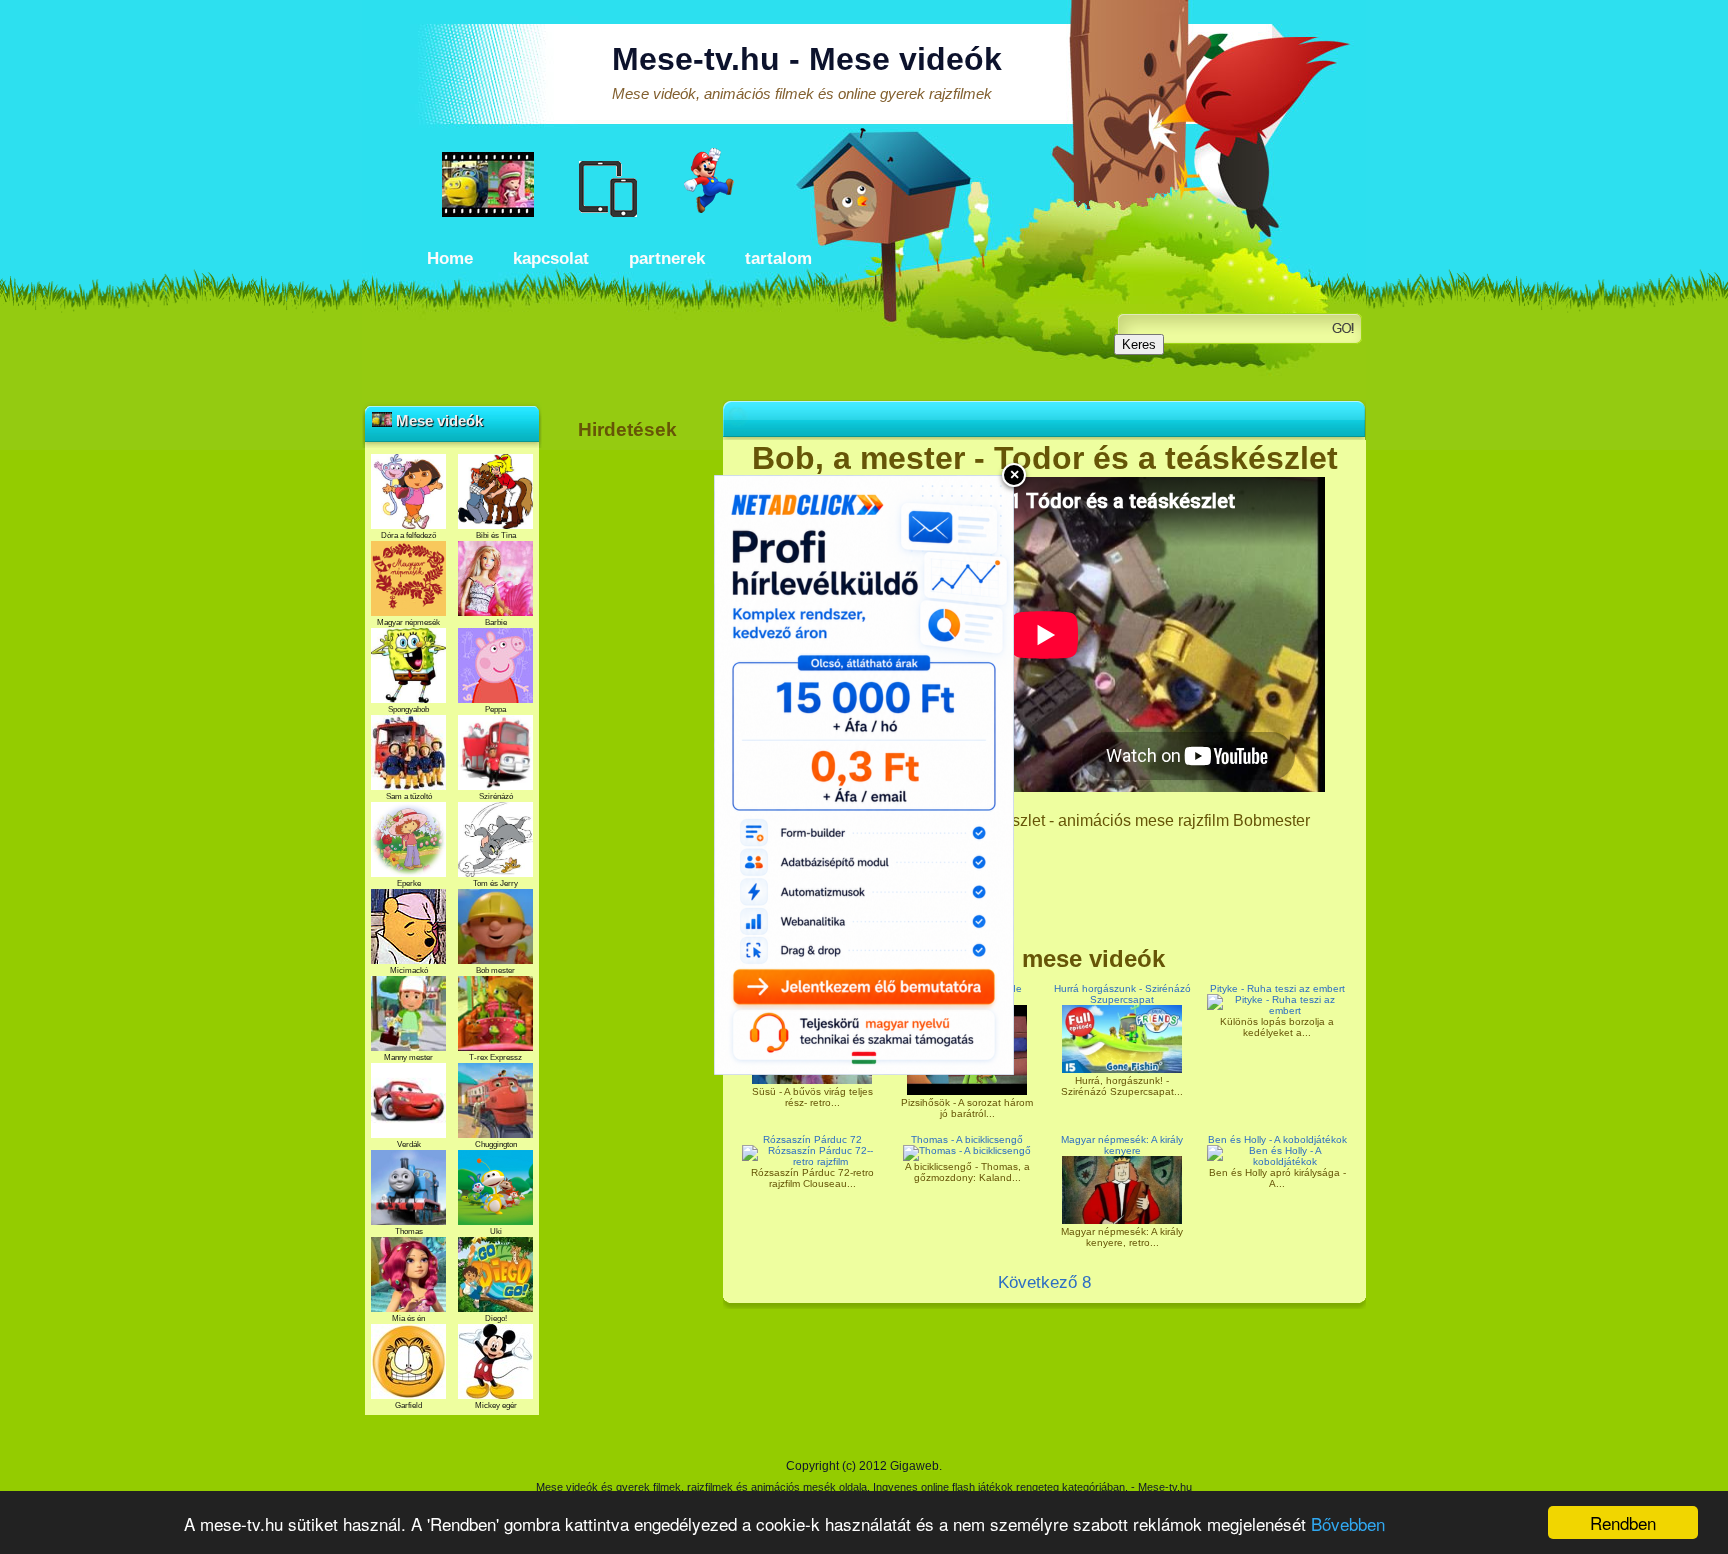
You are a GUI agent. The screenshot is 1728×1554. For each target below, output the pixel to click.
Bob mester (495, 970)
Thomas (409, 1231)
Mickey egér (496, 1405)
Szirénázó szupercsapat (495, 801)
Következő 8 (1044, 1282)
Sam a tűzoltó (409, 796)
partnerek (667, 258)
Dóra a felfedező (408, 535)
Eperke (409, 883)
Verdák (409, 1144)
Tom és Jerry (495, 883)
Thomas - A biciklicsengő (967, 1139)
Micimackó (409, 970)
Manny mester (408, 1057)
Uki (496, 1231)
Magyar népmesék (408, 622)
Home (450, 258)
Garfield (408, 1405)
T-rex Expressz (495, 1057)
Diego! (496, 1318)
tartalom (778, 258)
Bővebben (1348, 1523)
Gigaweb (914, 1466)
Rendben (1623, 1522)
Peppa (495, 709)
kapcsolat (551, 258)
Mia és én (408, 1318)
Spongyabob (408, 709)
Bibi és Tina (496, 535)
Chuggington (496, 1144)
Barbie (496, 622)
